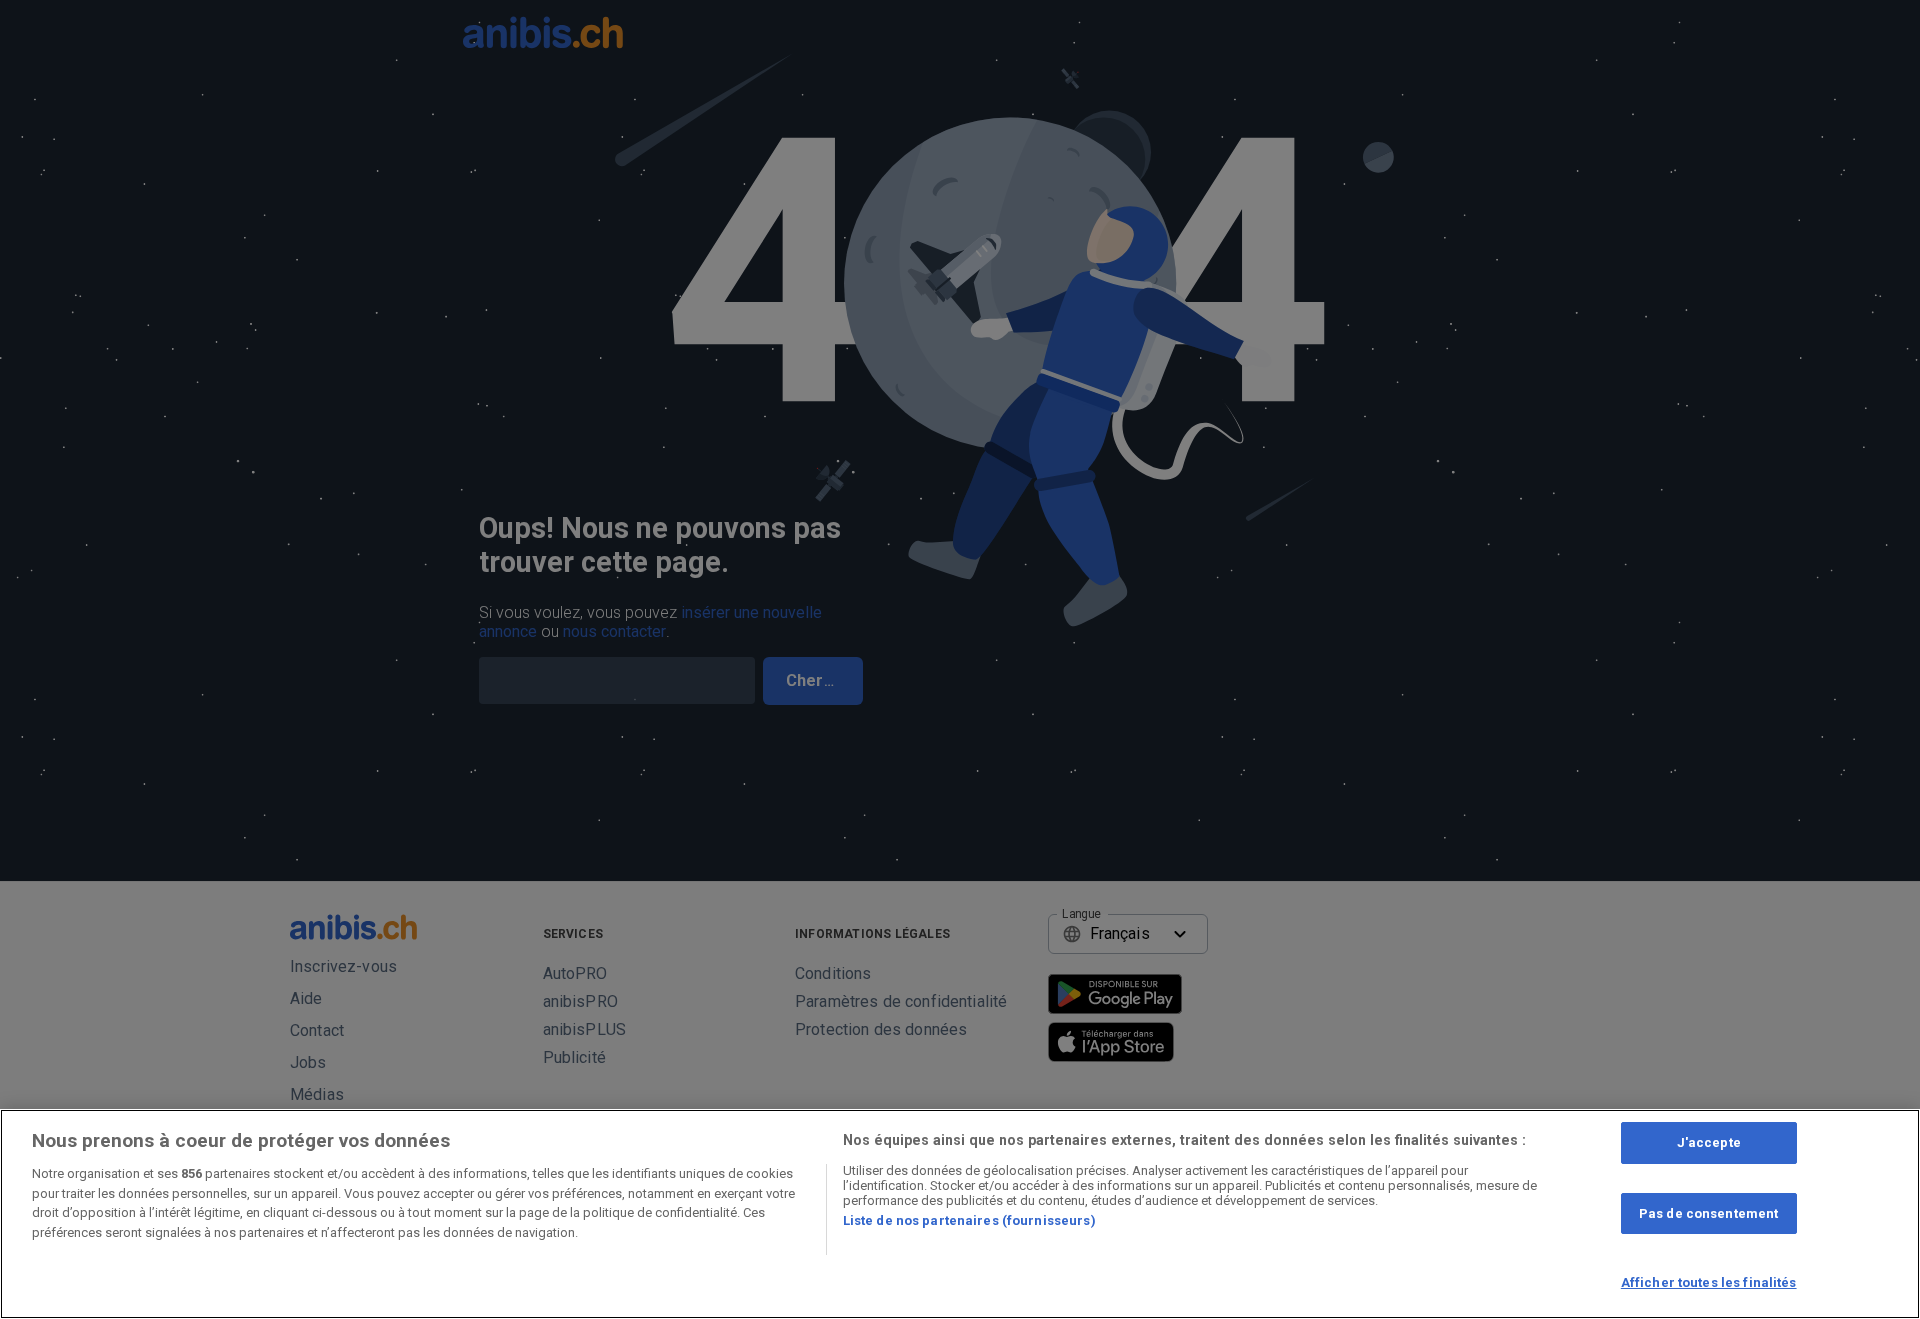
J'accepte (1709, 1142)
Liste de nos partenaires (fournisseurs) (969, 1220)
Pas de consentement (1708, 1213)
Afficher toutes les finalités (1709, 1282)
